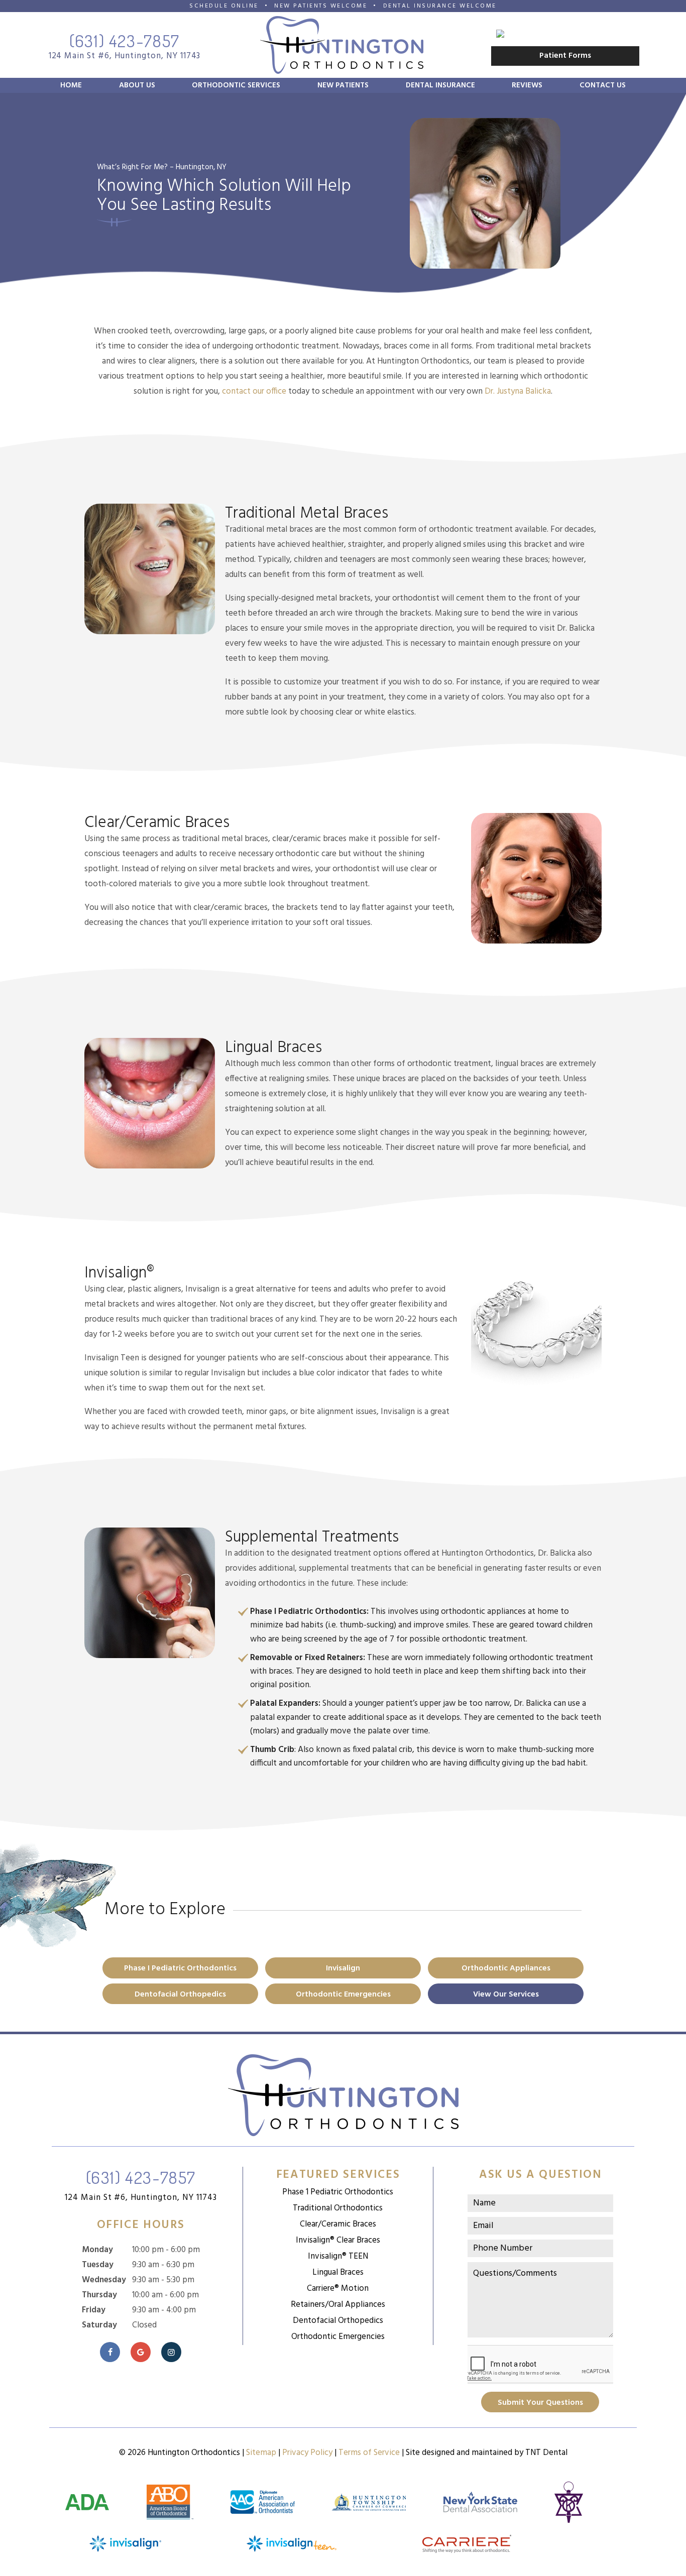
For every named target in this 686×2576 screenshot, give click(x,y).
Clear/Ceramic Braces (338, 2224)
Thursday (99, 2295)
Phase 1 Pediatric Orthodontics (338, 2192)
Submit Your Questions (540, 2403)
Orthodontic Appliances (506, 1968)
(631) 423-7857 (125, 41)
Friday (94, 2310)
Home (71, 85)
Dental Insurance (440, 85)
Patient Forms (565, 56)
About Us (137, 85)
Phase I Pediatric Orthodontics (180, 1968)
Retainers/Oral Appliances (338, 2305)
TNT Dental (546, 2453)
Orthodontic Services (236, 85)
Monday (97, 2250)
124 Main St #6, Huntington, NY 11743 (125, 56)
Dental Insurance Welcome (440, 6)
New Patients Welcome (321, 6)
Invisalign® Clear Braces (338, 2240)
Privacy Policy (307, 2453)
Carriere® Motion (338, 2289)
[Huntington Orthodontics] (565, 34)
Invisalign (343, 1968)
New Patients (343, 85)
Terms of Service (369, 2453)
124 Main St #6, (141, 2198)
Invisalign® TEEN (338, 2256)
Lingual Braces (338, 2272)
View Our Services (506, 1995)
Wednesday (104, 2280)
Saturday (99, 2325)
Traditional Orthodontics (338, 2208)
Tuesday (98, 2265)
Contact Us (603, 85)
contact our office (254, 391)
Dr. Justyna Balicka (518, 391)
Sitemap (261, 2453)
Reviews (527, 85)
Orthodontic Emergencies (343, 1995)
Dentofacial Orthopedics (180, 1995)
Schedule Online (224, 6)
